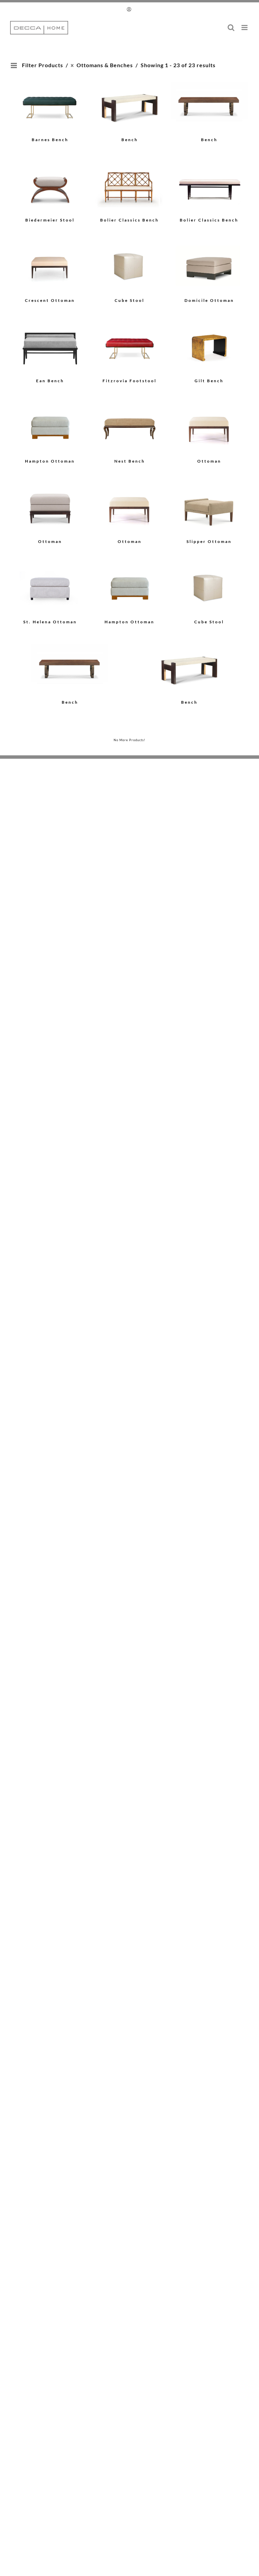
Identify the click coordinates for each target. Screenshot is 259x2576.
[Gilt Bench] (209, 347)
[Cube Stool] (130, 267)
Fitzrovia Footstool (129, 381)
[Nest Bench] (130, 427)
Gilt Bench (209, 381)
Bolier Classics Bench (129, 220)
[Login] (130, 9)
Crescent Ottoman (50, 300)
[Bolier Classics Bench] (130, 186)
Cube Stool (129, 300)
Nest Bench (130, 461)
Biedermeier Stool (50, 220)
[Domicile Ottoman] (209, 267)
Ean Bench (50, 381)
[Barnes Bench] (50, 106)
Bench (130, 140)
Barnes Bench (50, 140)
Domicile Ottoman (209, 300)
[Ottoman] (209, 427)
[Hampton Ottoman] (50, 427)
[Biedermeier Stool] (50, 186)
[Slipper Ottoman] (209, 508)
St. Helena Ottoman (50, 622)
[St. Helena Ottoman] (50, 588)
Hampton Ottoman (50, 461)
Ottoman (209, 461)
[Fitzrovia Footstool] (130, 347)
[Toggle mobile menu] (245, 28)
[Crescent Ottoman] (50, 267)
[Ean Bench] (50, 347)
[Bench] (130, 106)
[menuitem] (130, 9)
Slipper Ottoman (209, 541)
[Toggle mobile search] (231, 28)
